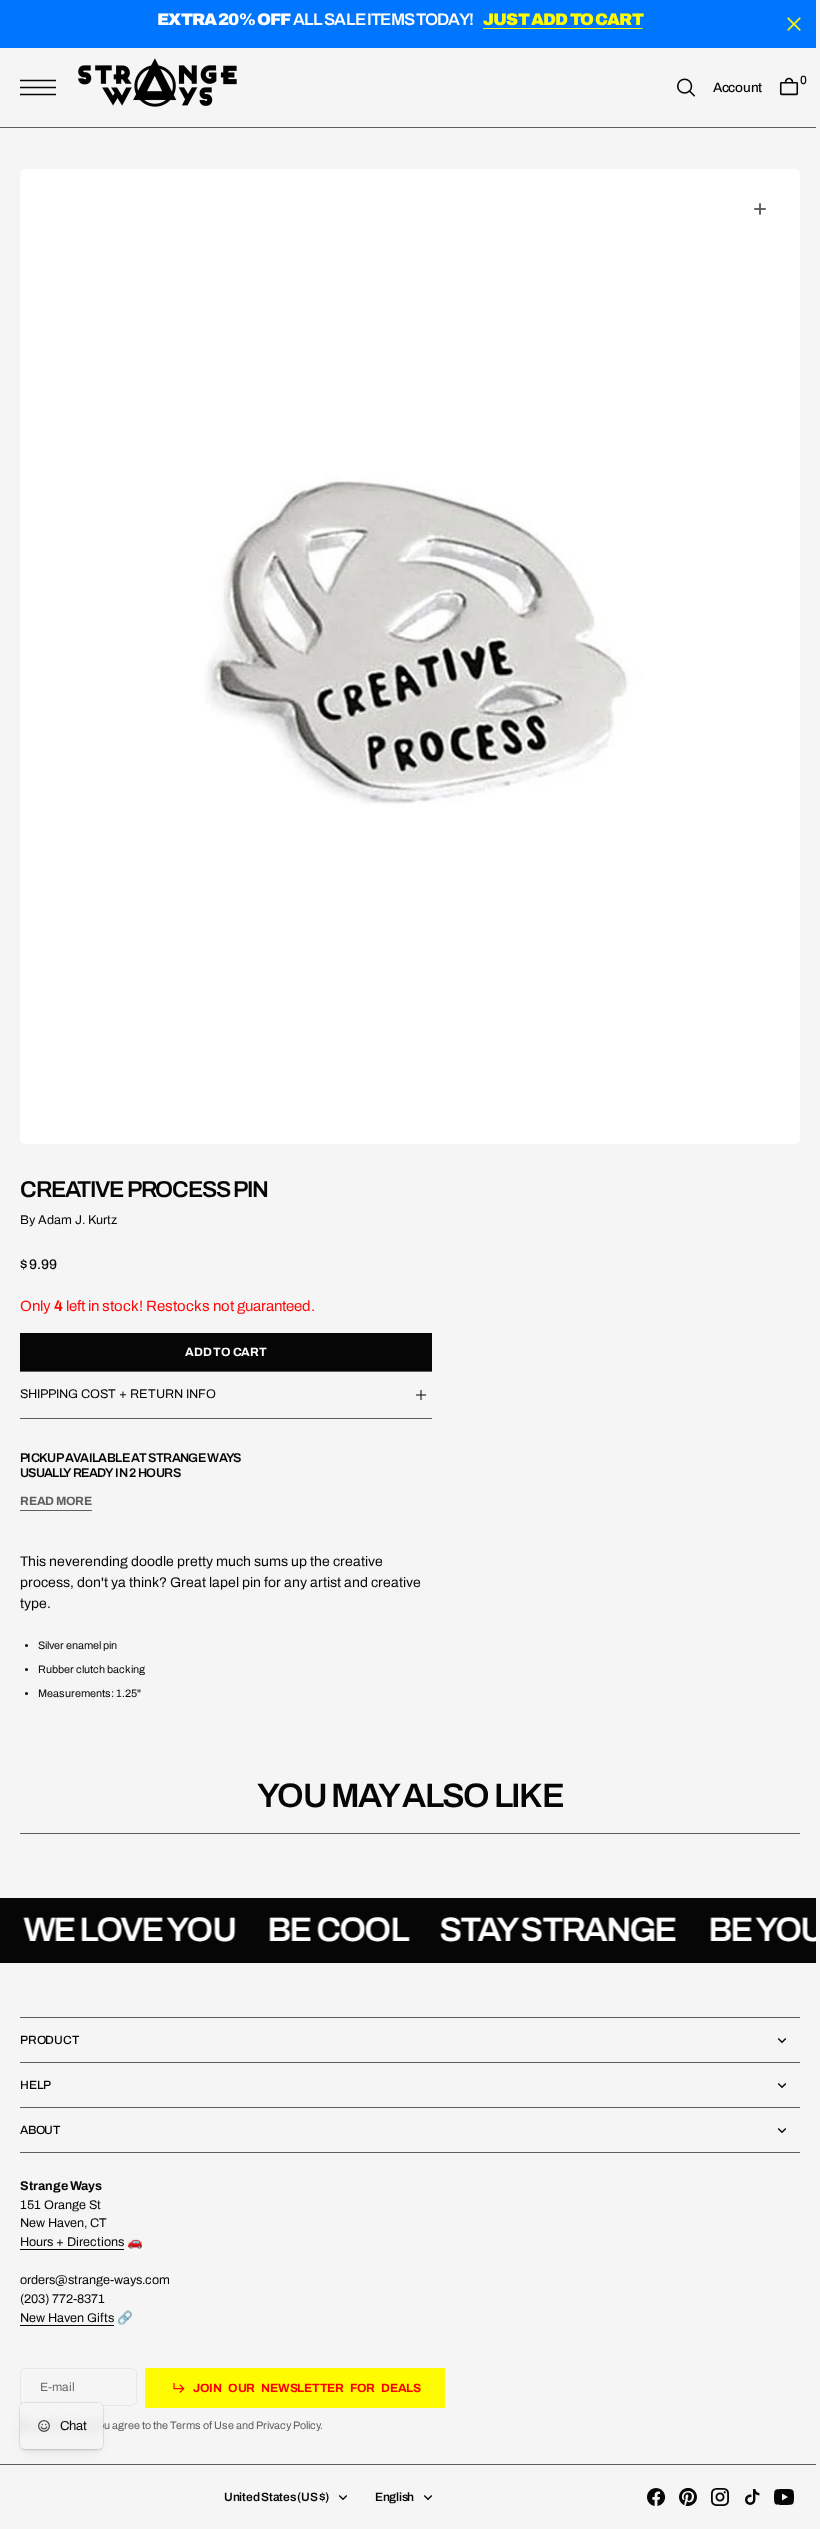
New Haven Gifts (67, 2318)
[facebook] (641, 2497)
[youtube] (769, 2497)
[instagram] (705, 2497)
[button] (43, 87)
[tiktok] (737, 2497)
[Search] (671, 87)
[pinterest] (673, 2497)
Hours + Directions (72, 2242)
